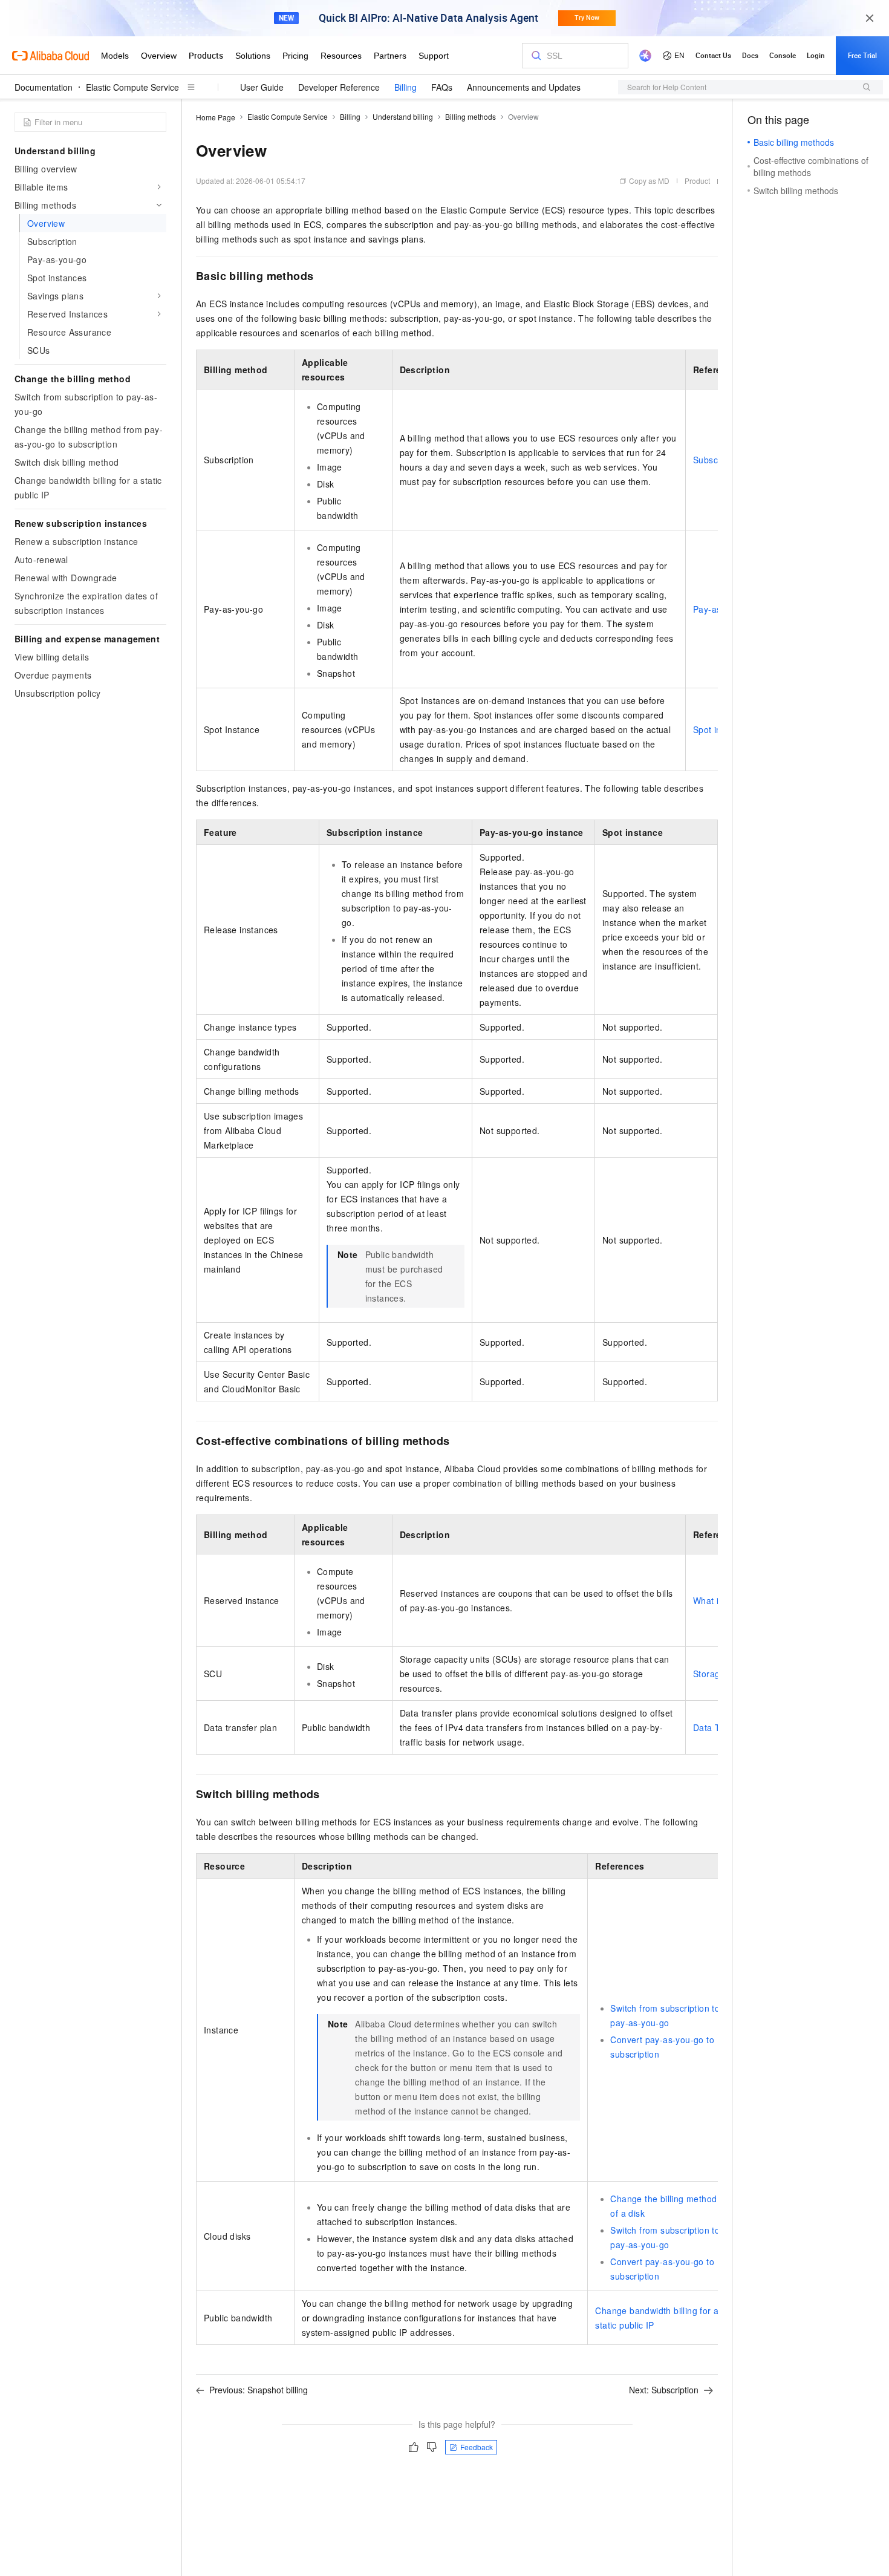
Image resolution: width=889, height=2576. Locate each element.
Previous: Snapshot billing (259, 2390)
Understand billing (403, 116)
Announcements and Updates (524, 87)
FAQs (442, 87)
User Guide (262, 87)
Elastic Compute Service (132, 87)
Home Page (216, 117)
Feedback (477, 2447)
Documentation (44, 87)
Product (697, 181)
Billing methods (471, 116)
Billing (405, 87)
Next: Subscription (664, 2390)
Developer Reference (339, 87)
